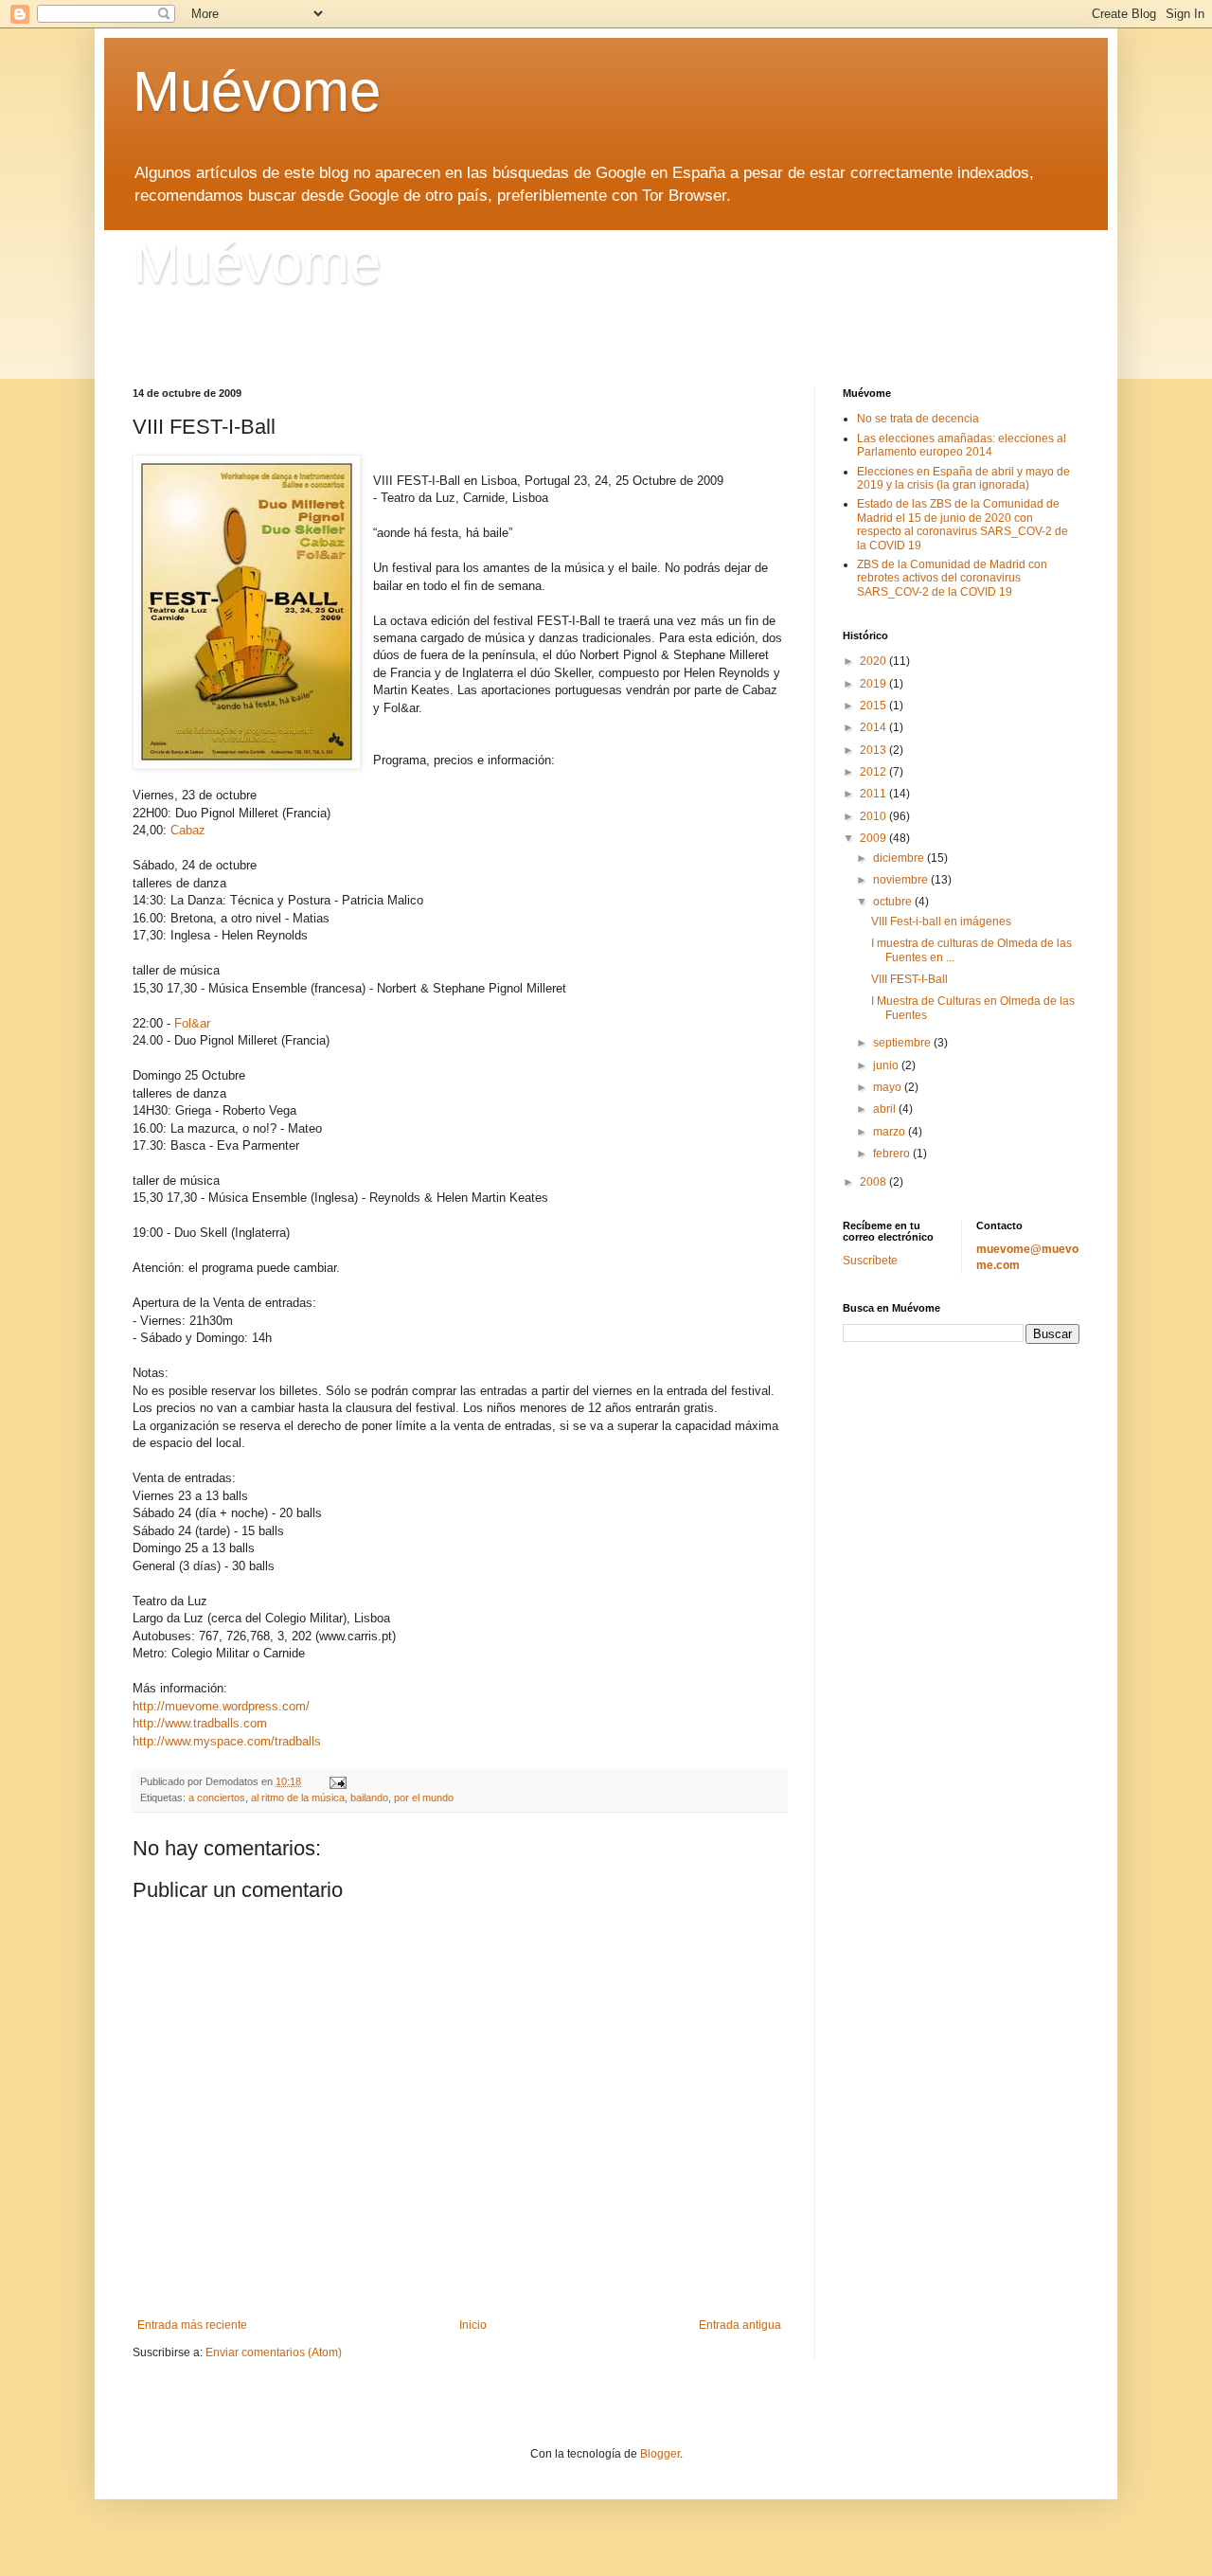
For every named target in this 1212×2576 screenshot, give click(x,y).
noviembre (902, 880)
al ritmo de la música (298, 1798)
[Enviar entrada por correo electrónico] (337, 1781)
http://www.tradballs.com (200, 1723)
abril (886, 1109)
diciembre (900, 858)
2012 (874, 772)
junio (887, 1065)
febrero (893, 1154)
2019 (874, 684)
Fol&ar (192, 1023)
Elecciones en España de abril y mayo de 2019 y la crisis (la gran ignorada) (963, 478)
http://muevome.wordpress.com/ (221, 1706)
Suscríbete (870, 1261)
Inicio (473, 2325)
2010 (874, 816)
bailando (369, 1798)
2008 (874, 1182)
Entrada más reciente (192, 2325)
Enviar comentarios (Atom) (274, 2352)
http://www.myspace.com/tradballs (227, 1741)
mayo (889, 1087)
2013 (874, 750)
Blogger (660, 2454)
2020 (874, 661)
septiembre (903, 1043)
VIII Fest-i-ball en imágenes (941, 921)
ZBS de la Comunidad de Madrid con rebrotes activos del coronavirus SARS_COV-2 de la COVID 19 (952, 578)
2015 (874, 706)
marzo (891, 1132)
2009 (874, 838)
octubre (894, 902)
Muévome (257, 91)
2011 (874, 794)
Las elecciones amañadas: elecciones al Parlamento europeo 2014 (962, 445)
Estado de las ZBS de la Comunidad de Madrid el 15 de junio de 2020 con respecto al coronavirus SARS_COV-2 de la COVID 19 (962, 524)
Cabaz (188, 830)
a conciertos (217, 1798)
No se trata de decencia (918, 419)
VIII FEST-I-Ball (909, 979)
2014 (874, 727)
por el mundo (424, 1798)
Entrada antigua (740, 2325)
